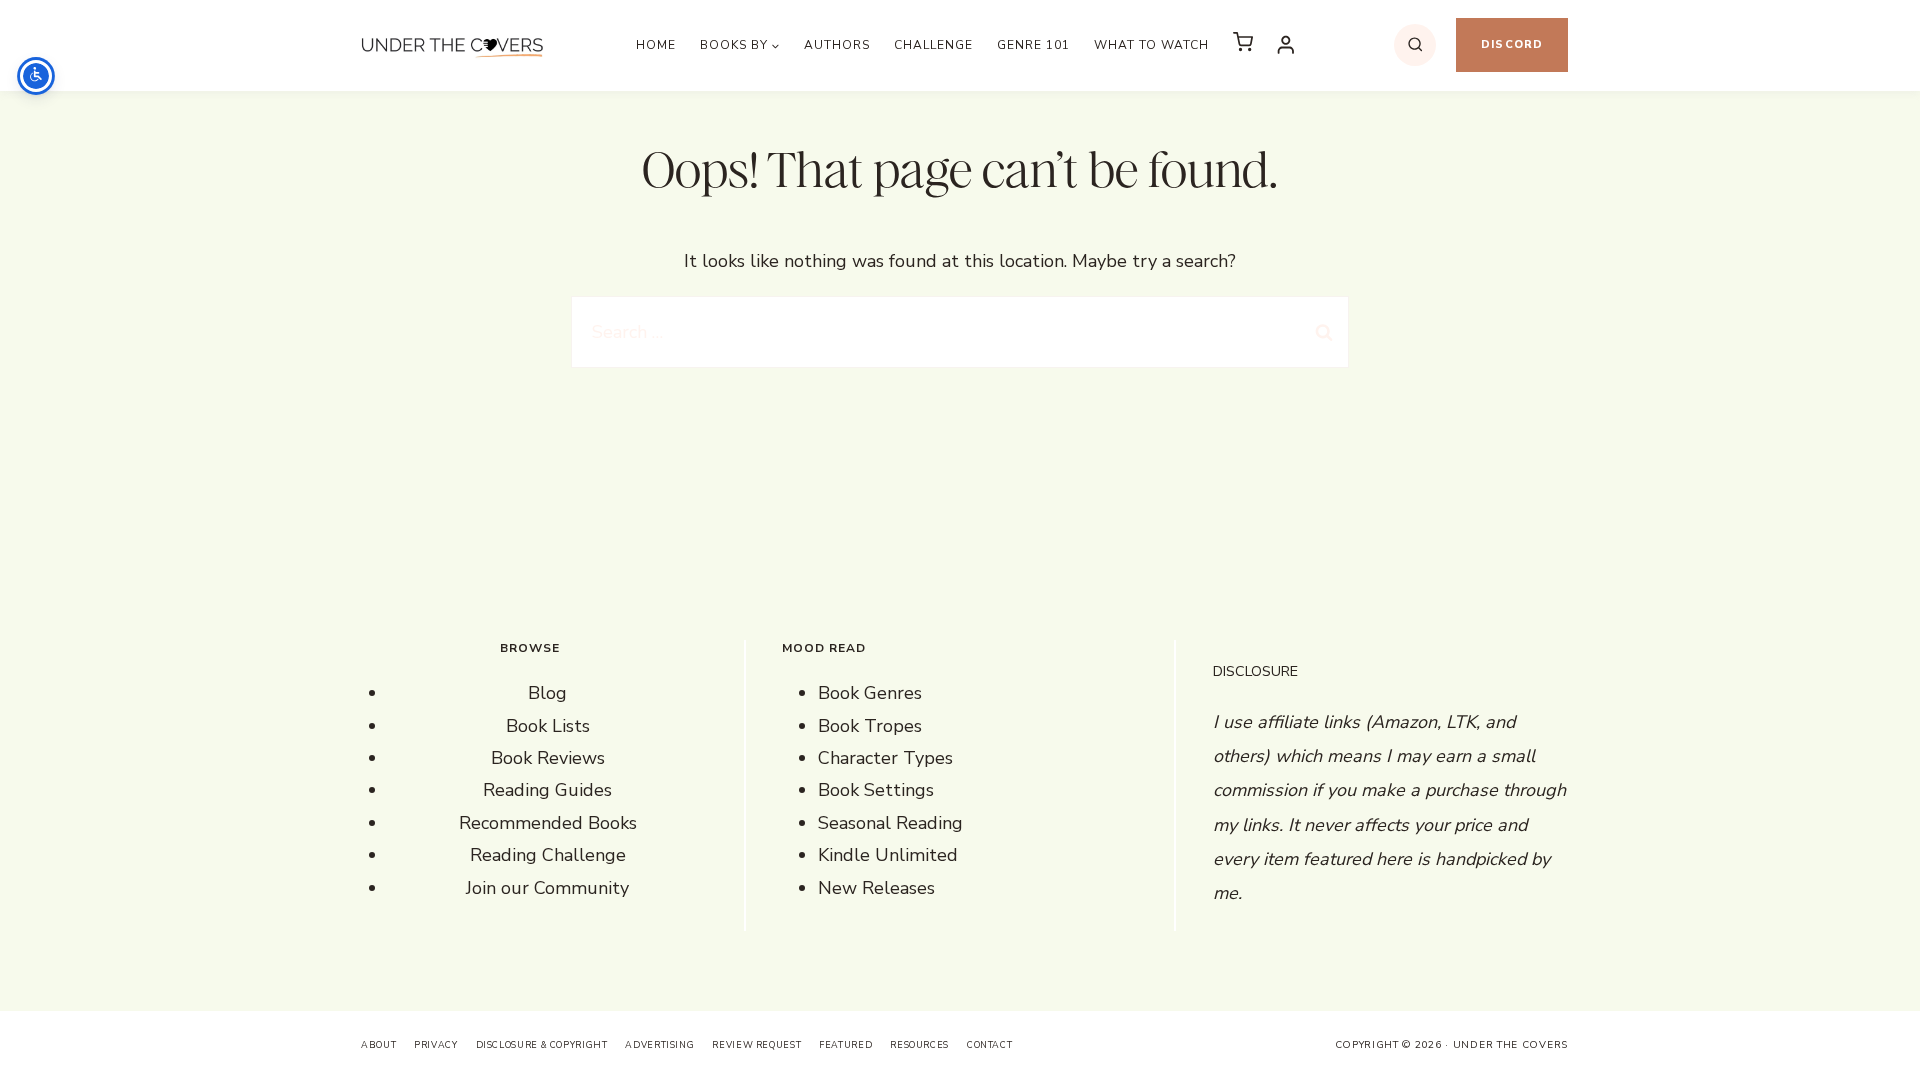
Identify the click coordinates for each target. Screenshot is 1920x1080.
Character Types (885, 758)
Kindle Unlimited (888, 855)
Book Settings (876, 790)
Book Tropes (870, 726)
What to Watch (1151, 45)
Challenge (933, 45)
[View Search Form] (1415, 45)
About (378, 1045)
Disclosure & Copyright (542, 1045)
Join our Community (547, 888)
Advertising (659, 1045)
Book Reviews (548, 758)
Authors (837, 45)
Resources (919, 1045)
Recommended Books (548, 823)
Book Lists (548, 726)
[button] (1243, 45)
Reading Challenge (548, 855)
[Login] (1286, 44)
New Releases (876, 888)
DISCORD (1512, 44)
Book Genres (870, 693)
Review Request (756, 1045)
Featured (845, 1045)
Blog (547, 693)
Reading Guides (547, 790)
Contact (989, 1045)
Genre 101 (1033, 45)
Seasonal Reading (890, 823)
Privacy (435, 1045)
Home (656, 45)
